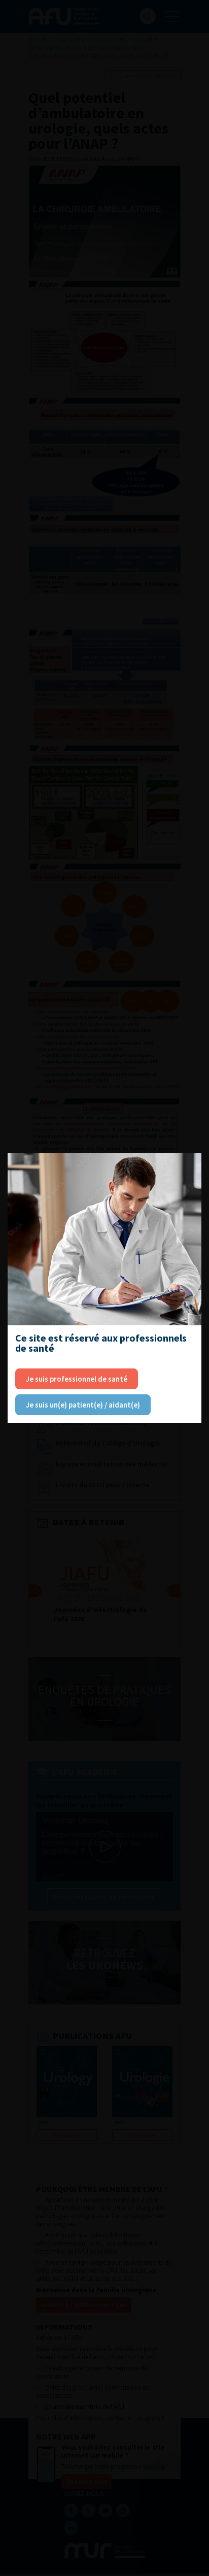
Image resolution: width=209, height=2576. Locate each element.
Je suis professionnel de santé (77, 1379)
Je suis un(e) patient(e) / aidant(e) (83, 1405)
